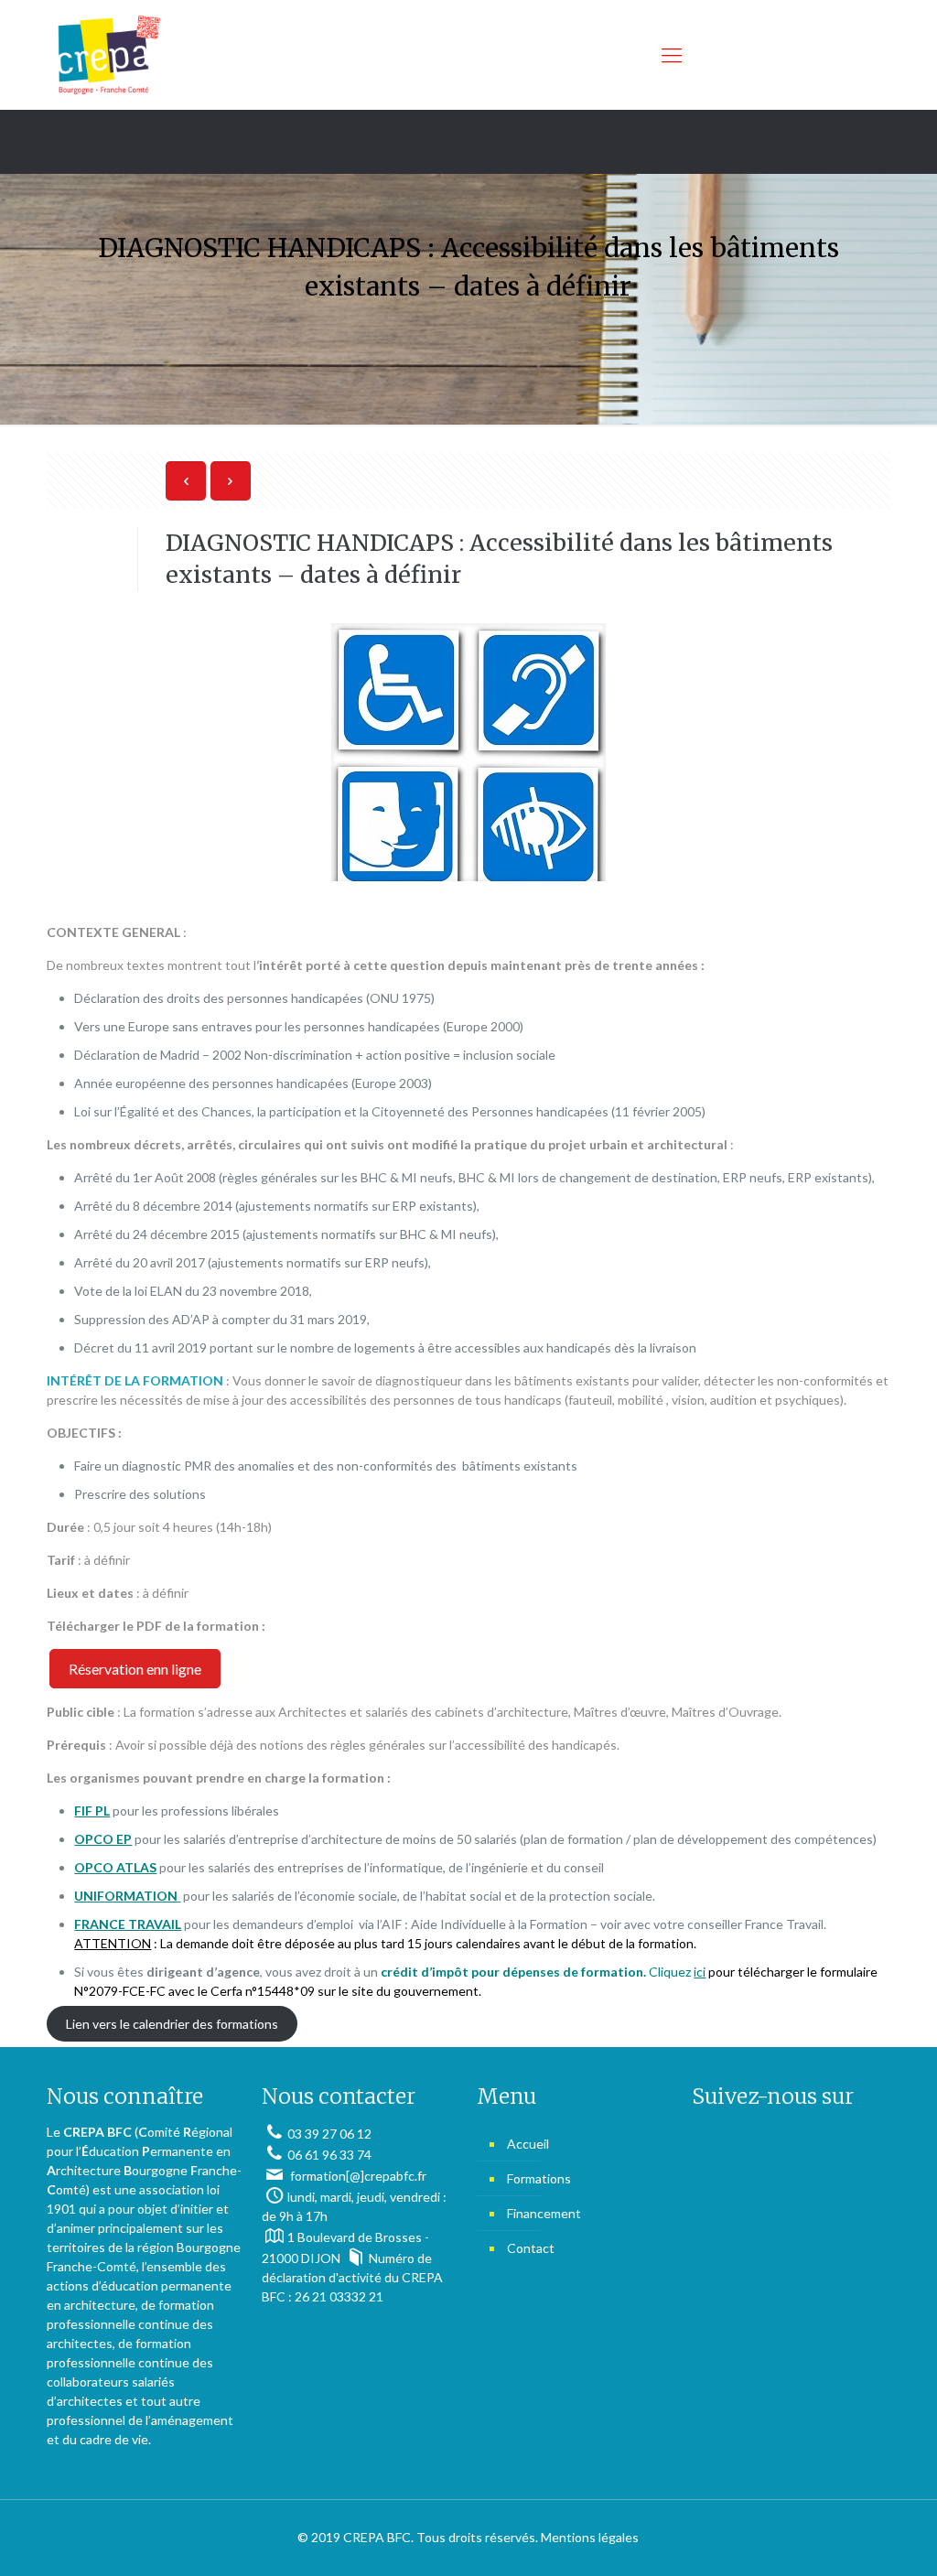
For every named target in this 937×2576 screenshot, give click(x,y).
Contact (531, 2248)
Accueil (528, 2144)
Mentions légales (590, 2537)
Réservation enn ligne (135, 1669)
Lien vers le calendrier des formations (172, 2024)
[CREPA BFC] (108, 55)
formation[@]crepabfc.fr (357, 2176)
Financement (544, 2213)
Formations (539, 2178)
